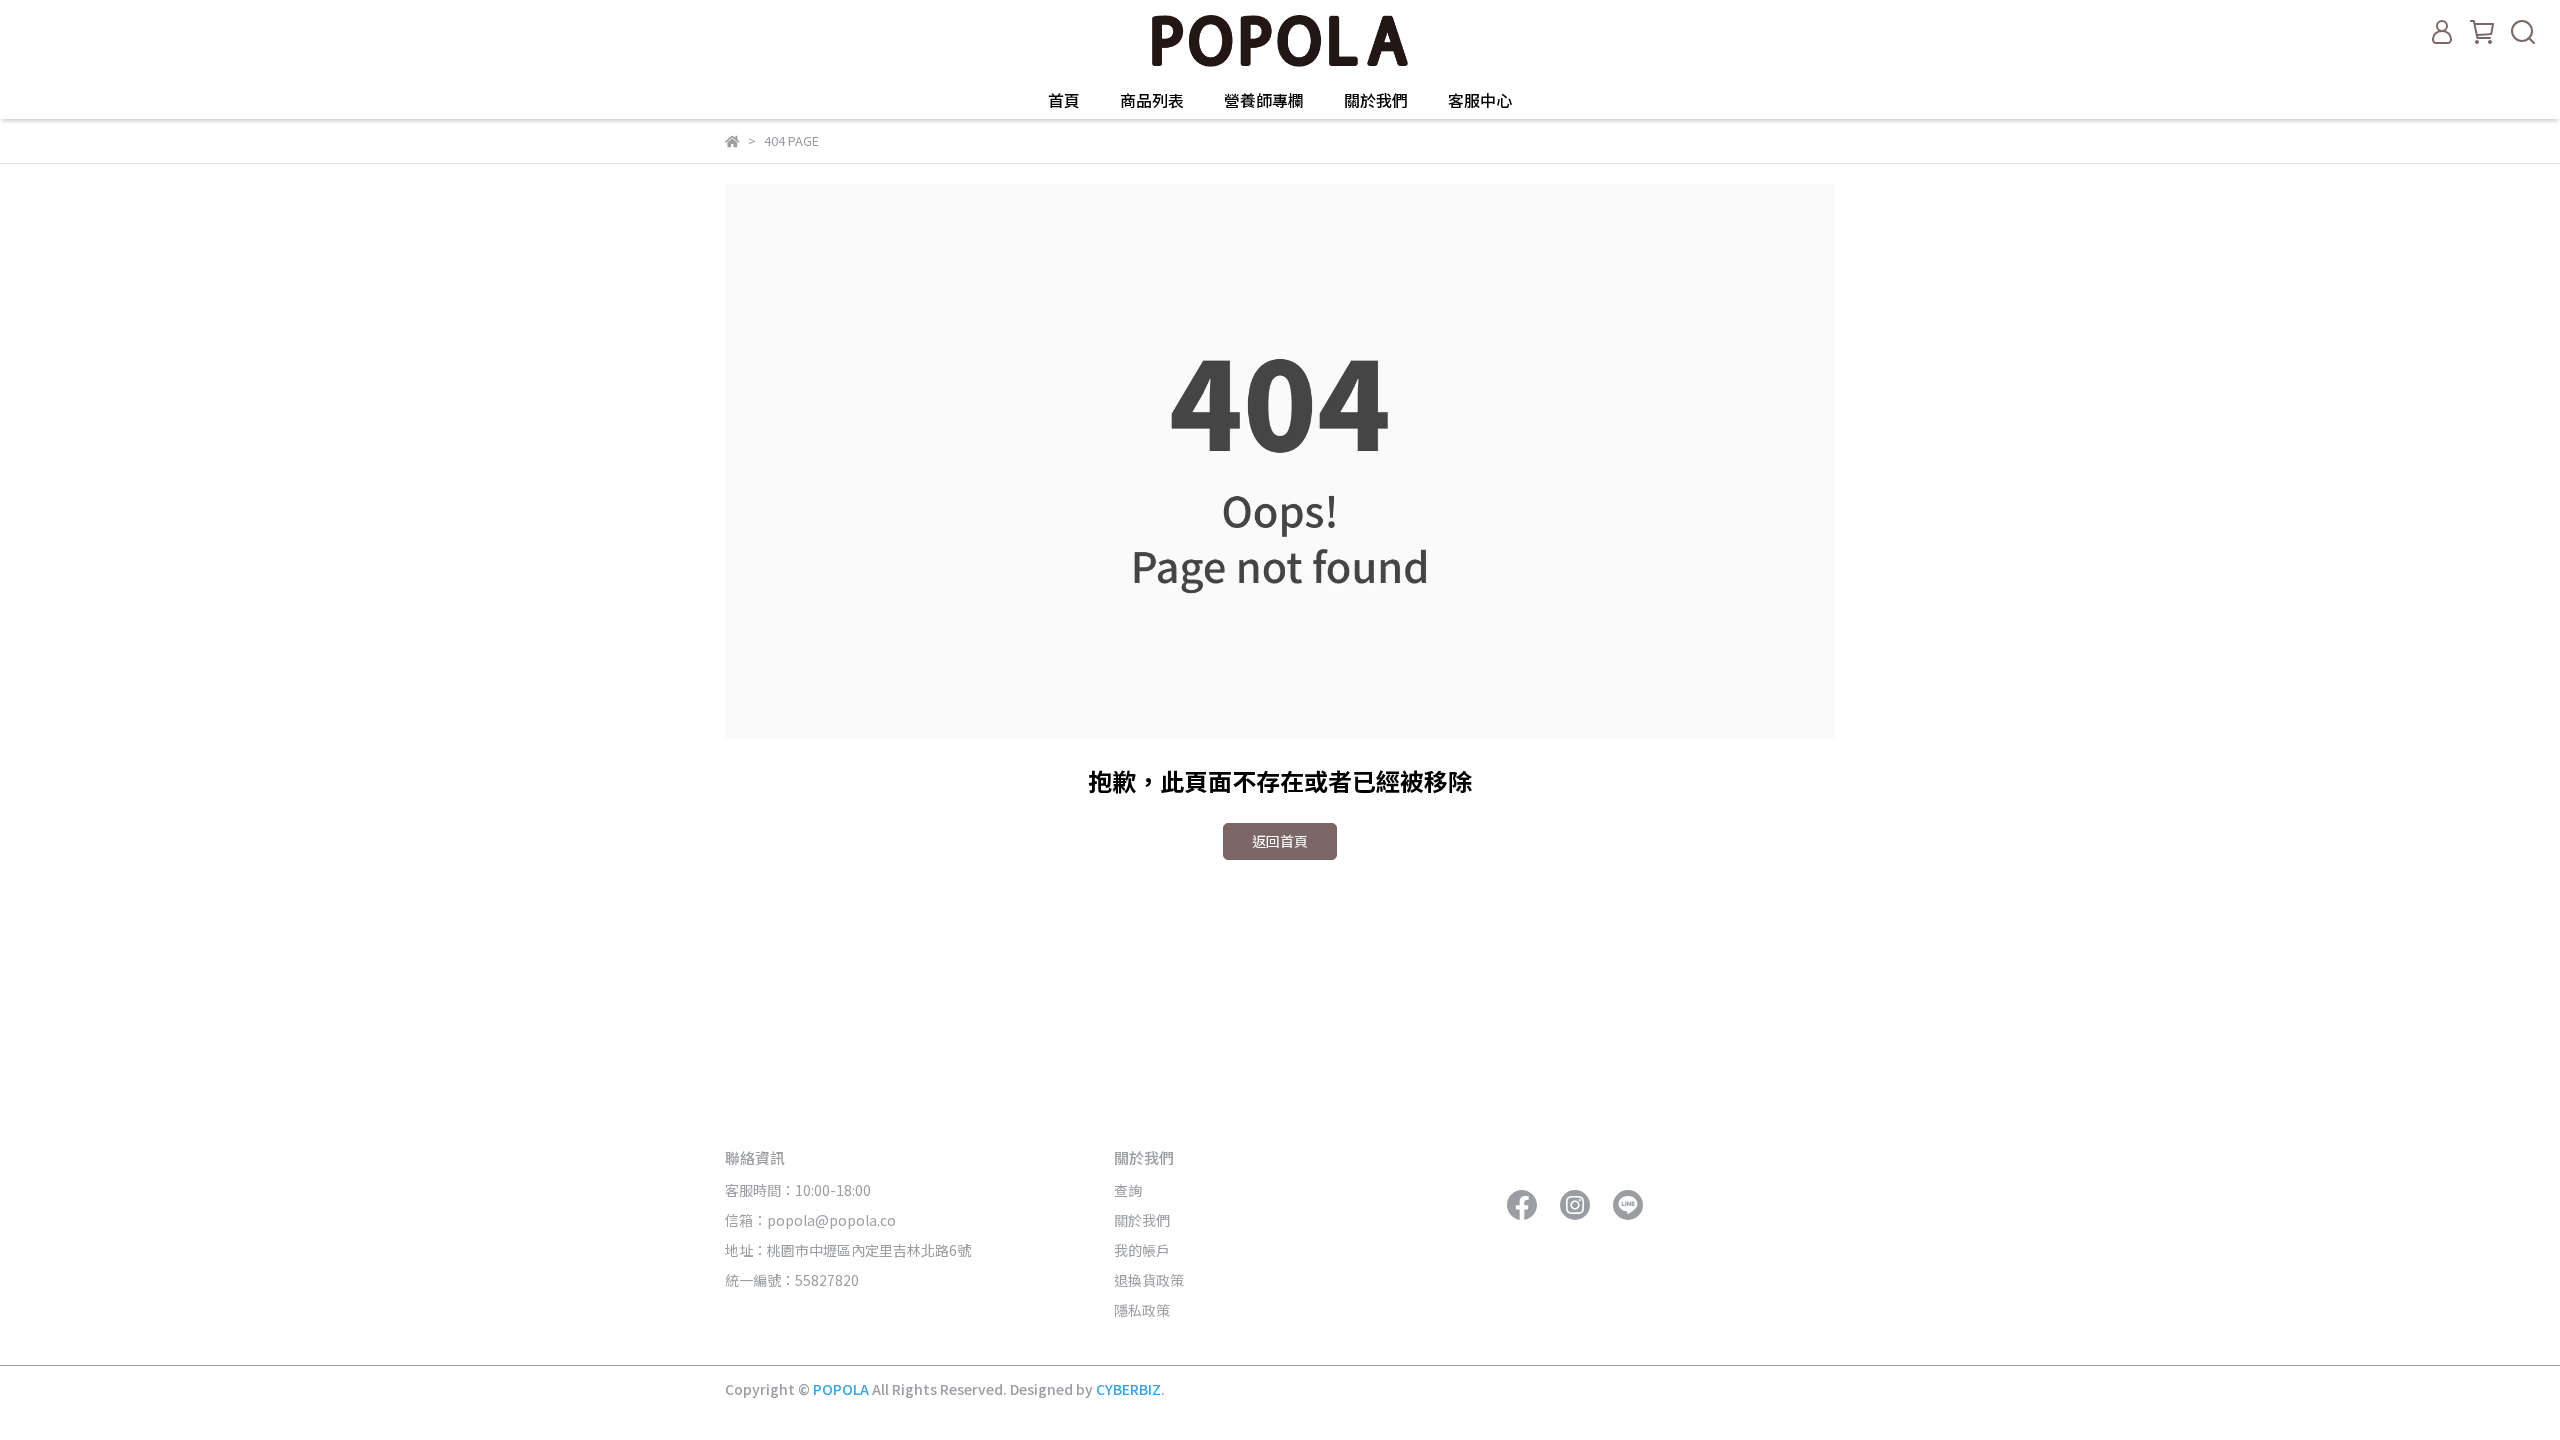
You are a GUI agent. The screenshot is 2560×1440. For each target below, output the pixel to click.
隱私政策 (1142, 1310)
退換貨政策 (1149, 1280)
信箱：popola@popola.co (812, 1220)
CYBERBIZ (1128, 1389)
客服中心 (1480, 100)
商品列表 (1152, 100)
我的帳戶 (1142, 1250)
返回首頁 (1280, 841)
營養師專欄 (1264, 100)
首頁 (1064, 100)
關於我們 (1376, 100)
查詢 (1128, 1190)
